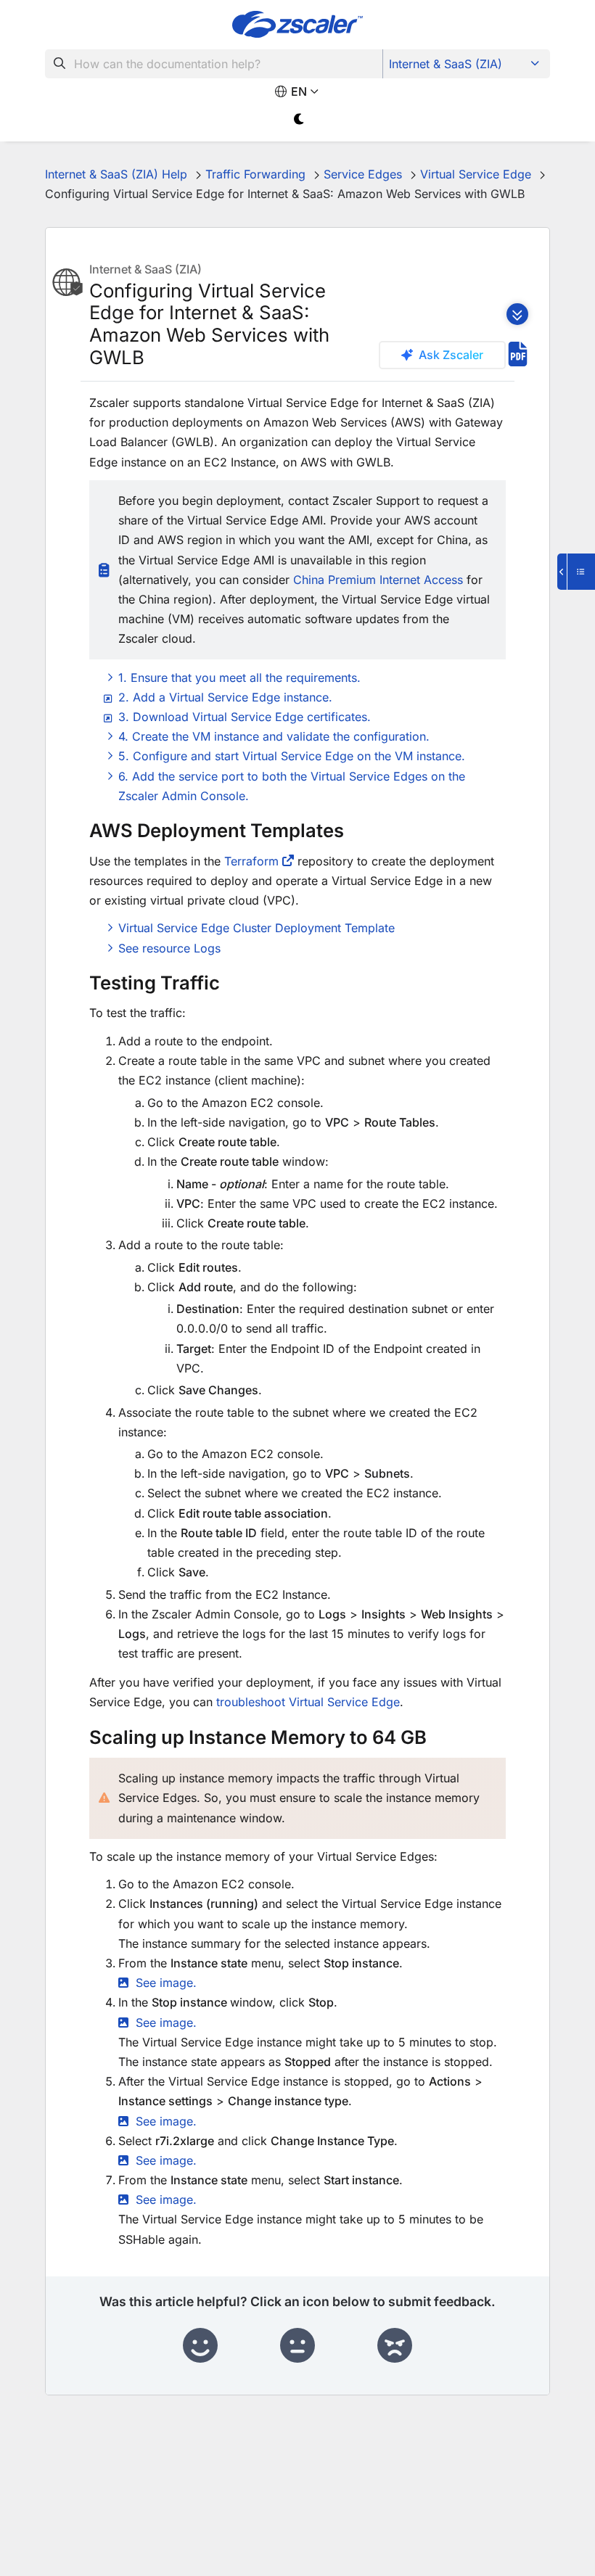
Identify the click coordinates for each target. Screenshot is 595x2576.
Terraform (251, 861)
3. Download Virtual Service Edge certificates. (245, 717)
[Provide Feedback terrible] (395, 2346)
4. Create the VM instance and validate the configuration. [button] (274, 736)
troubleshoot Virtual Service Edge (308, 1702)
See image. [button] (166, 1983)
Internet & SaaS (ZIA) (446, 64)
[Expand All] (517, 314)
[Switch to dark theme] (299, 119)
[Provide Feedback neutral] (297, 2346)
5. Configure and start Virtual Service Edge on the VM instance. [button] (292, 756)
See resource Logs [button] (169, 948)
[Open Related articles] (576, 572)
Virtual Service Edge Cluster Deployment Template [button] (257, 928)
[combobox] (214, 64)
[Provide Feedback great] (200, 2346)
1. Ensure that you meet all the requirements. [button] (239, 678)
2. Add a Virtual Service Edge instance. (225, 697)
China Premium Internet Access (378, 580)
